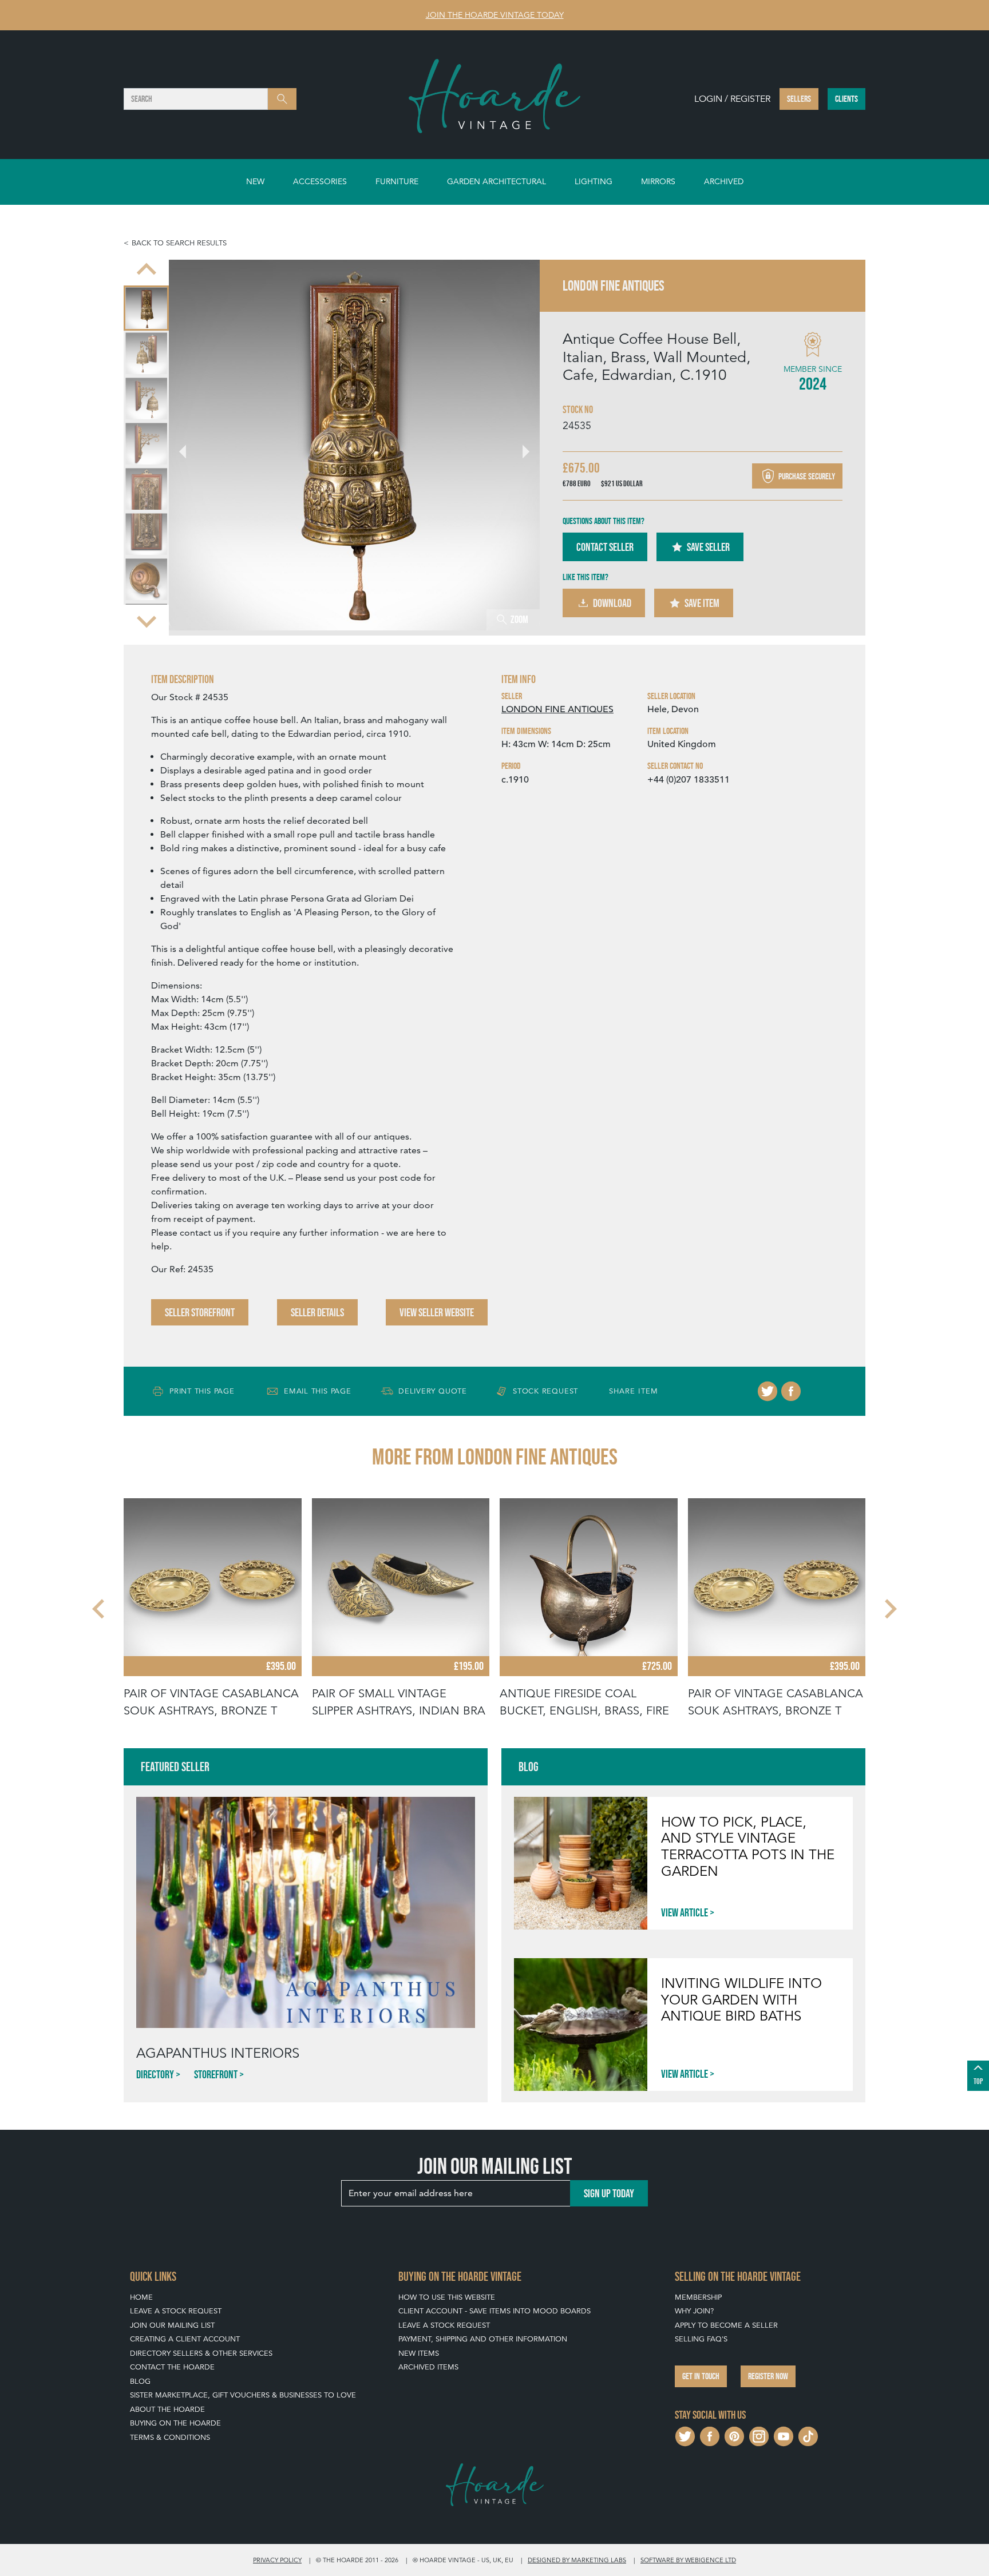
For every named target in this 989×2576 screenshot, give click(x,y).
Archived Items (428, 2367)
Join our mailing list (172, 2325)
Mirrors (658, 181)
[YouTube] (784, 2435)
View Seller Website (437, 1312)
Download (612, 603)
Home (141, 2297)
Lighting (594, 181)
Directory (155, 2074)
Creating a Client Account (185, 2339)
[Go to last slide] (100, 1609)
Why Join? (694, 2311)
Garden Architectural (497, 181)
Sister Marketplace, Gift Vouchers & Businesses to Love (243, 2395)
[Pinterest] (734, 2435)
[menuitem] (146, 301)
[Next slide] (147, 620)
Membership (698, 2297)
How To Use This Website (447, 2297)
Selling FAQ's (701, 2339)
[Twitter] (768, 1391)
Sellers (799, 99)
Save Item (702, 603)
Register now (768, 2376)
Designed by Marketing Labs (577, 2560)
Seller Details (317, 1312)
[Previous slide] (147, 270)
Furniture (397, 181)
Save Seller (708, 547)
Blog (140, 2381)
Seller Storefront (200, 1312)
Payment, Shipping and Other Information (483, 2339)
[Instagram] (759, 2435)
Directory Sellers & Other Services (201, 2353)
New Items (419, 2353)
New (255, 181)
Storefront (216, 2074)
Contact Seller (605, 547)
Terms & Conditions (170, 2437)
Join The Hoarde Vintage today (495, 15)
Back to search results (179, 243)
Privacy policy (277, 2560)
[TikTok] (808, 2435)
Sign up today (609, 2193)
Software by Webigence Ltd (688, 2560)
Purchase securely (806, 476)
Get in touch (701, 2376)
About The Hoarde (167, 2409)
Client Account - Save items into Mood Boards (494, 2311)
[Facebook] (791, 1391)
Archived (724, 181)
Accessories (320, 181)
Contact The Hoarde (172, 2367)
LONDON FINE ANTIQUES (557, 709)
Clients (846, 99)
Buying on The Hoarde (175, 2423)
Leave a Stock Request (176, 2311)
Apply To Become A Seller (726, 2325)
